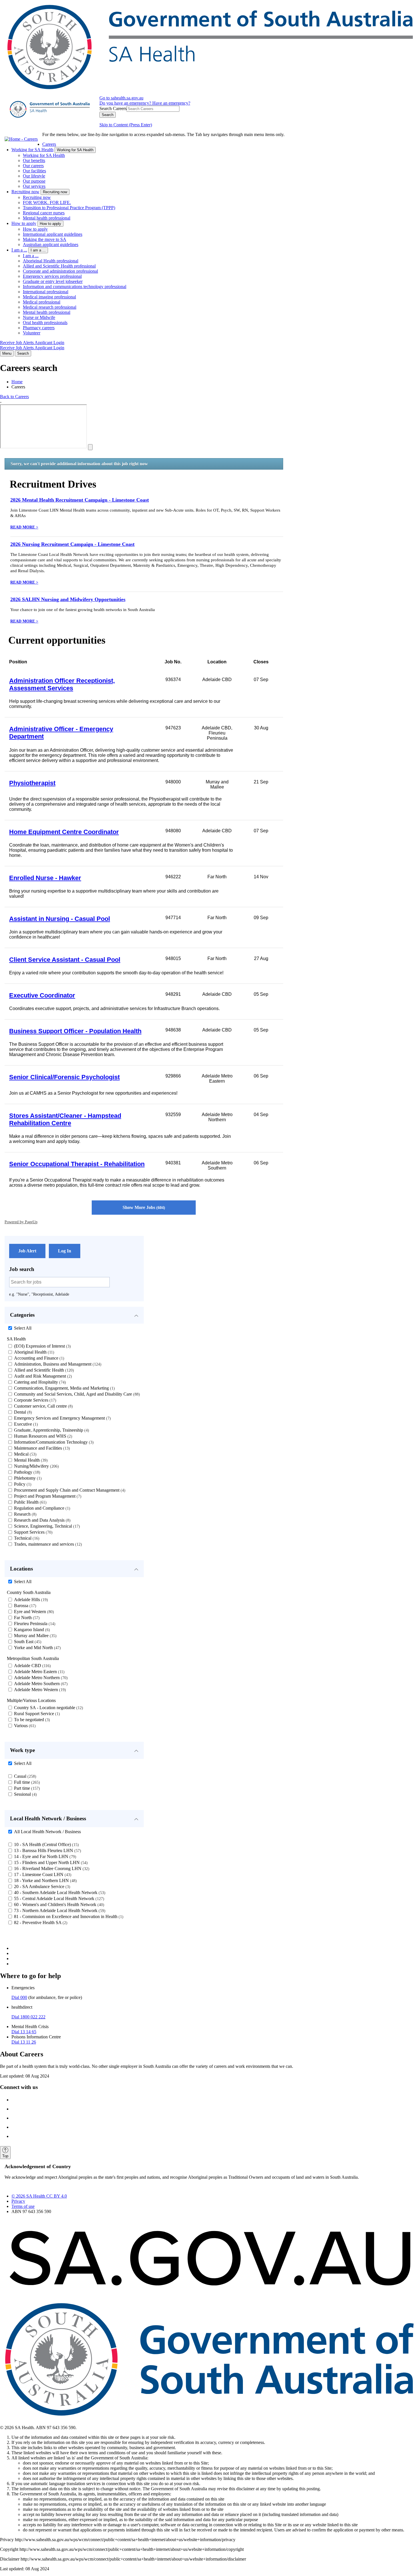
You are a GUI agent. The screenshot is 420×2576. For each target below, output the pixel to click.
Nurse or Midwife (39, 317)
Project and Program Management (47, 1496)
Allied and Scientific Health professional (59, 266)
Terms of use (23, 2206)
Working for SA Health (32, 150)
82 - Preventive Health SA (40, 1922)
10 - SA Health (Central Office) (46, 1844)
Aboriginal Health (33, 1352)
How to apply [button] (50, 224)
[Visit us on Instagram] (17, 2109)
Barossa (24, 1606)
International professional (46, 292)
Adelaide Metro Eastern (39, 1672)
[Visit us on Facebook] (17, 2100)
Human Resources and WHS (42, 1436)
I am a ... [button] (38, 250)
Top (5, 2156)
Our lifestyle (34, 176)
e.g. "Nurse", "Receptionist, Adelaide (39, 1294)
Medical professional (42, 302)
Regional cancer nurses (44, 213)
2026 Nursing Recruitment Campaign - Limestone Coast (72, 544)
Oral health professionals (45, 323)
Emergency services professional (52, 276)
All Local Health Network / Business (47, 1832)
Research (25, 1514)
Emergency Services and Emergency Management (62, 1418)
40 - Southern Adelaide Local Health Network (59, 1892)
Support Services (33, 1532)
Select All (23, 1328)
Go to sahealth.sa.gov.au (121, 98)
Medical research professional (50, 307)
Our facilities (34, 171)
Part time (26, 1788)
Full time (26, 1782)
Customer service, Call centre (43, 1406)
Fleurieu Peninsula (34, 1624)
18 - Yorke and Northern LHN (45, 1880)
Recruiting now (25, 192)
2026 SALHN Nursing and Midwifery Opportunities (68, 599)
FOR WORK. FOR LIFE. (47, 202)
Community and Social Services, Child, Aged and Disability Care (76, 1394)
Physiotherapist (32, 783)
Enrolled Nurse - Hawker (45, 878)
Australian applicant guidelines (51, 245)
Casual (24, 1776)
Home (17, 382)
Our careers (33, 166)
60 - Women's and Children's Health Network (58, 1904)
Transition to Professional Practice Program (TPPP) (69, 208)
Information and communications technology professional (75, 287)
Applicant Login (49, 343)
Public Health (30, 1502)
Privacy (18, 2201)
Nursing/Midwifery (36, 1466)
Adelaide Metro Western (39, 1690)
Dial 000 (19, 1997)
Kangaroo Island (31, 1630)
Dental (22, 1412)
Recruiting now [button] (55, 192)
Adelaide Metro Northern (40, 1678)
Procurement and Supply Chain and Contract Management (69, 1490)
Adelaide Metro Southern (40, 1684)
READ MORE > (24, 527)
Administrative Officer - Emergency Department (61, 733)
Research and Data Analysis (42, 1520)
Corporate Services (34, 1400)
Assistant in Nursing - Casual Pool (60, 919)
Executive (25, 1424)
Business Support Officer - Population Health (75, 1031)
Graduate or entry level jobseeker (53, 281)
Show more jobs (143, 1207)
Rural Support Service (36, 1714)
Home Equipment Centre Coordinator (64, 832)
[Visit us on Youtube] (17, 2136)
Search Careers (113, 108)
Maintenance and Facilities (41, 1448)
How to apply (24, 223)
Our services (34, 186)
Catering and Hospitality (39, 1382)
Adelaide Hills (30, 1600)
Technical (26, 1538)
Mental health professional (47, 218)
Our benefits (34, 160)
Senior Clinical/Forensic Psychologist (64, 1077)
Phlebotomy (27, 1478)
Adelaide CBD (32, 1666)
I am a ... (19, 250)
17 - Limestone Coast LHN (42, 1874)
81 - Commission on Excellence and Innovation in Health (68, 1916)
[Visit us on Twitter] (17, 2118)
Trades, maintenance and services (47, 1544)
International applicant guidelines (53, 234)
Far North (26, 1618)
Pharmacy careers (39, 328)
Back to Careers (14, 397)
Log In (65, 1251)
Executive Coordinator (42, 995)
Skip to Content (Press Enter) (126, 125)
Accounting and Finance (38, 1358)
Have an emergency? (171, 103)
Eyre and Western (33, 1612)
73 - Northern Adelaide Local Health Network (59, 1910)
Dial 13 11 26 (24, 2042)
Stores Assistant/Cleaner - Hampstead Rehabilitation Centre (65, 1119)
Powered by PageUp (21, 1222)
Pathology (26, 1472)
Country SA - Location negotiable (48, 1708)
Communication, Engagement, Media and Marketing (64, 1388)
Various (24, 1726)
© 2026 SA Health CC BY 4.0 (39, 2196)
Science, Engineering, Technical (46, 1526)
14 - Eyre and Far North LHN (44, 1856)
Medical (25, 1454)
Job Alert (27, 1251)
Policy (22, 1484)
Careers (49, 144)
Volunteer (32, 333)
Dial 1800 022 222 (28, 2017)
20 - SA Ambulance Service (41, 1886)
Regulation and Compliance (41, 1508)
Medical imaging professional (49, 297)
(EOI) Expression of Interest (42, 1346)
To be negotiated (31, 1720)
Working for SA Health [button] (75, 150)
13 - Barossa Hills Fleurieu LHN (47, 1850)
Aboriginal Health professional (51, 261)
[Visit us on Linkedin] (17, 2127)
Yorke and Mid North (37, 1648)
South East (27, 1642)
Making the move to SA (45, 239)
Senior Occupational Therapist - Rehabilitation (77, 1164)
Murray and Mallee (35, 1636)
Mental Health (30, 1460)
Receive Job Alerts (17, 343)
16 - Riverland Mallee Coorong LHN (51, 1868)
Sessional (25, 1794)
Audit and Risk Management (42, 1376)
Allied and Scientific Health (43, 1370)
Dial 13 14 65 (24, 2032)
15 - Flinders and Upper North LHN (50, 1862)
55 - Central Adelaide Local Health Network (58, 1898)
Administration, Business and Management (57, 1364)
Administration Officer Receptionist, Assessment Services (62, 684)
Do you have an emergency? (126, 103)
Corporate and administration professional (60, 271)
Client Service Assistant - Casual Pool (65, 960)
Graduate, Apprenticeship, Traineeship (51, 1430)
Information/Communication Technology (53, 1442)
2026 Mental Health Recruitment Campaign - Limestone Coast (80, 500)
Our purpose (34, 181)
